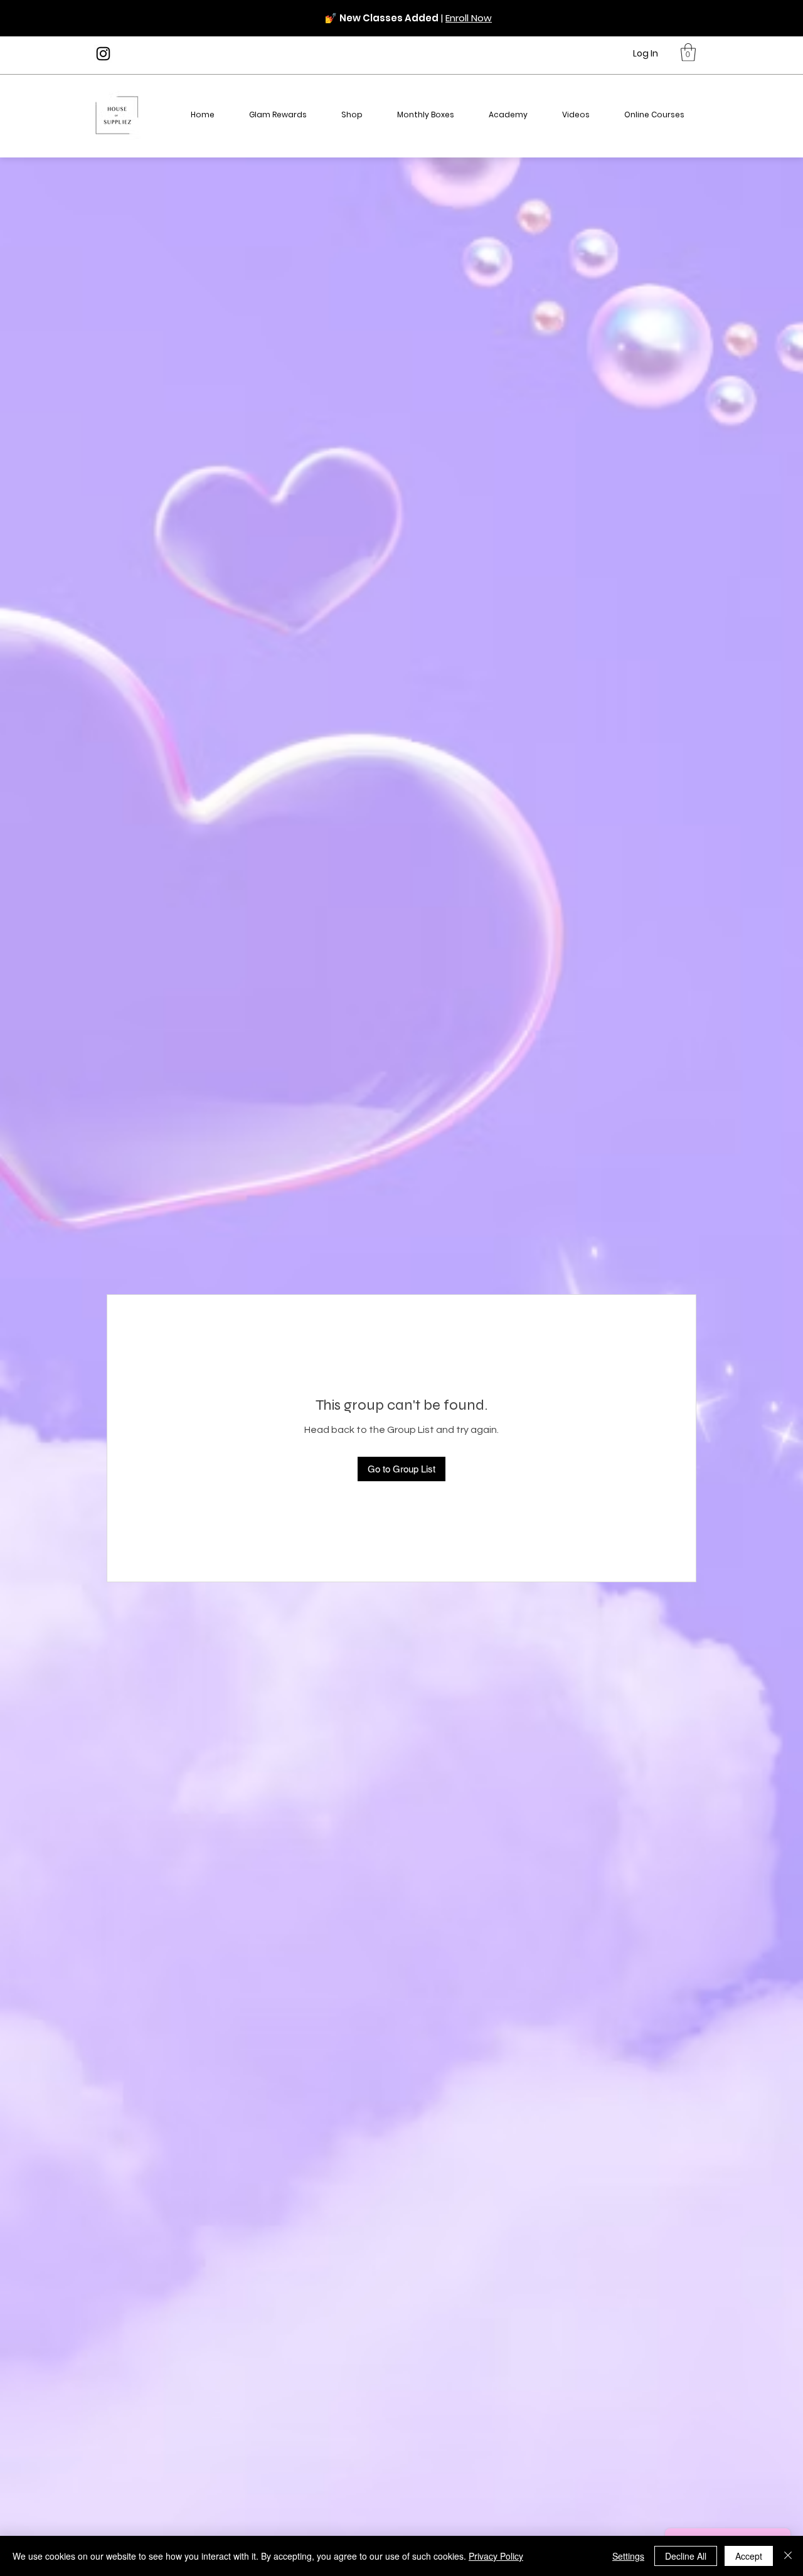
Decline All (686, 2556)
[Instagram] (103, 54)
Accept (749, 2556)
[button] (688, 52)
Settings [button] (628, 2556)
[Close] (788, 2556)
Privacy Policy (496, 2556)
